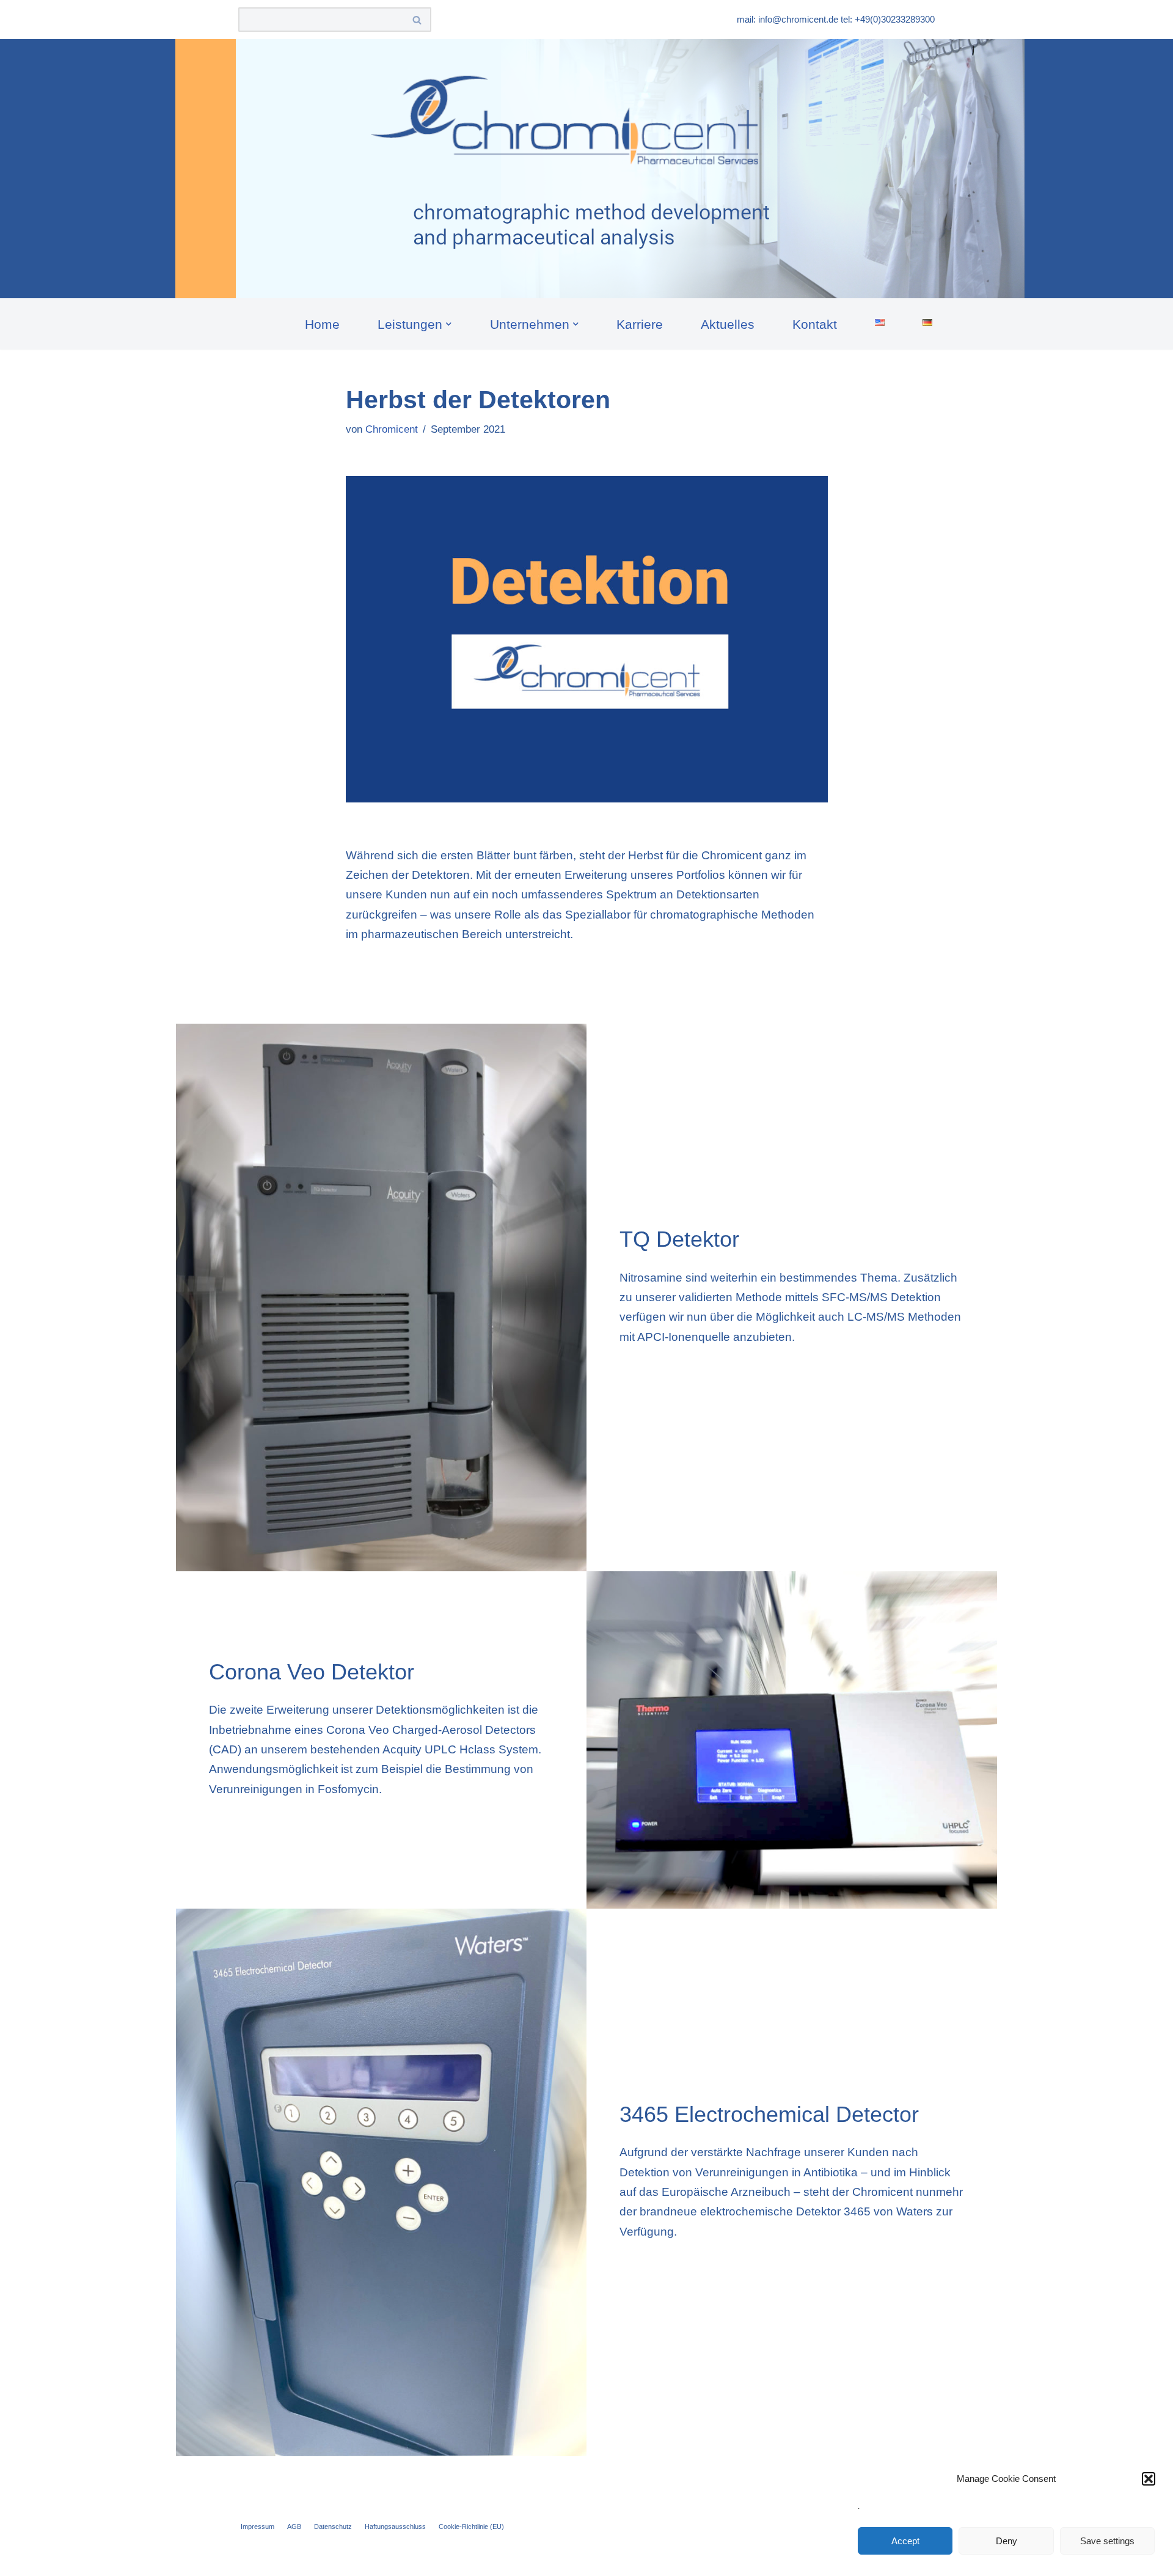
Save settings (1107, 2541)
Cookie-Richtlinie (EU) (471, 2526)
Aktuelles (728, 324)
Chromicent (392, 429)
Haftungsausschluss (395, 2526)
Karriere (640, 324)
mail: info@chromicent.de (787, 19)
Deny (1007, 2541)
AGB (294, 2526)
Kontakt (815, 324)
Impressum (258, 2526)
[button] (1149, 2479)
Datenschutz (333, 2526)
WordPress (387, 2559)
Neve (252, 2559)
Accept (905, 2541)
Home (322, 324)
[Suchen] (418, 20)
